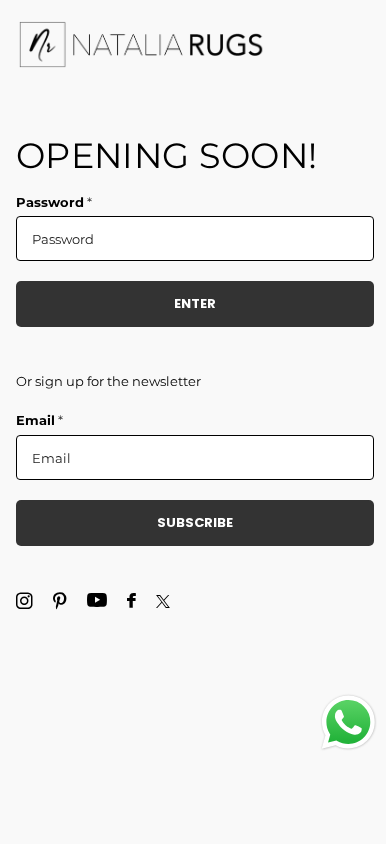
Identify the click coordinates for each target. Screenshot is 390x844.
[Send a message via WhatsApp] (348, 722)
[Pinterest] (60, 601)
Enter (195, 303)
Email (39, 420)
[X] (163, 601)
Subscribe (195, 522)
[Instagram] (24, 601)
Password (54, 202)
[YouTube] (97, 601)
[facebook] (131, 601)
